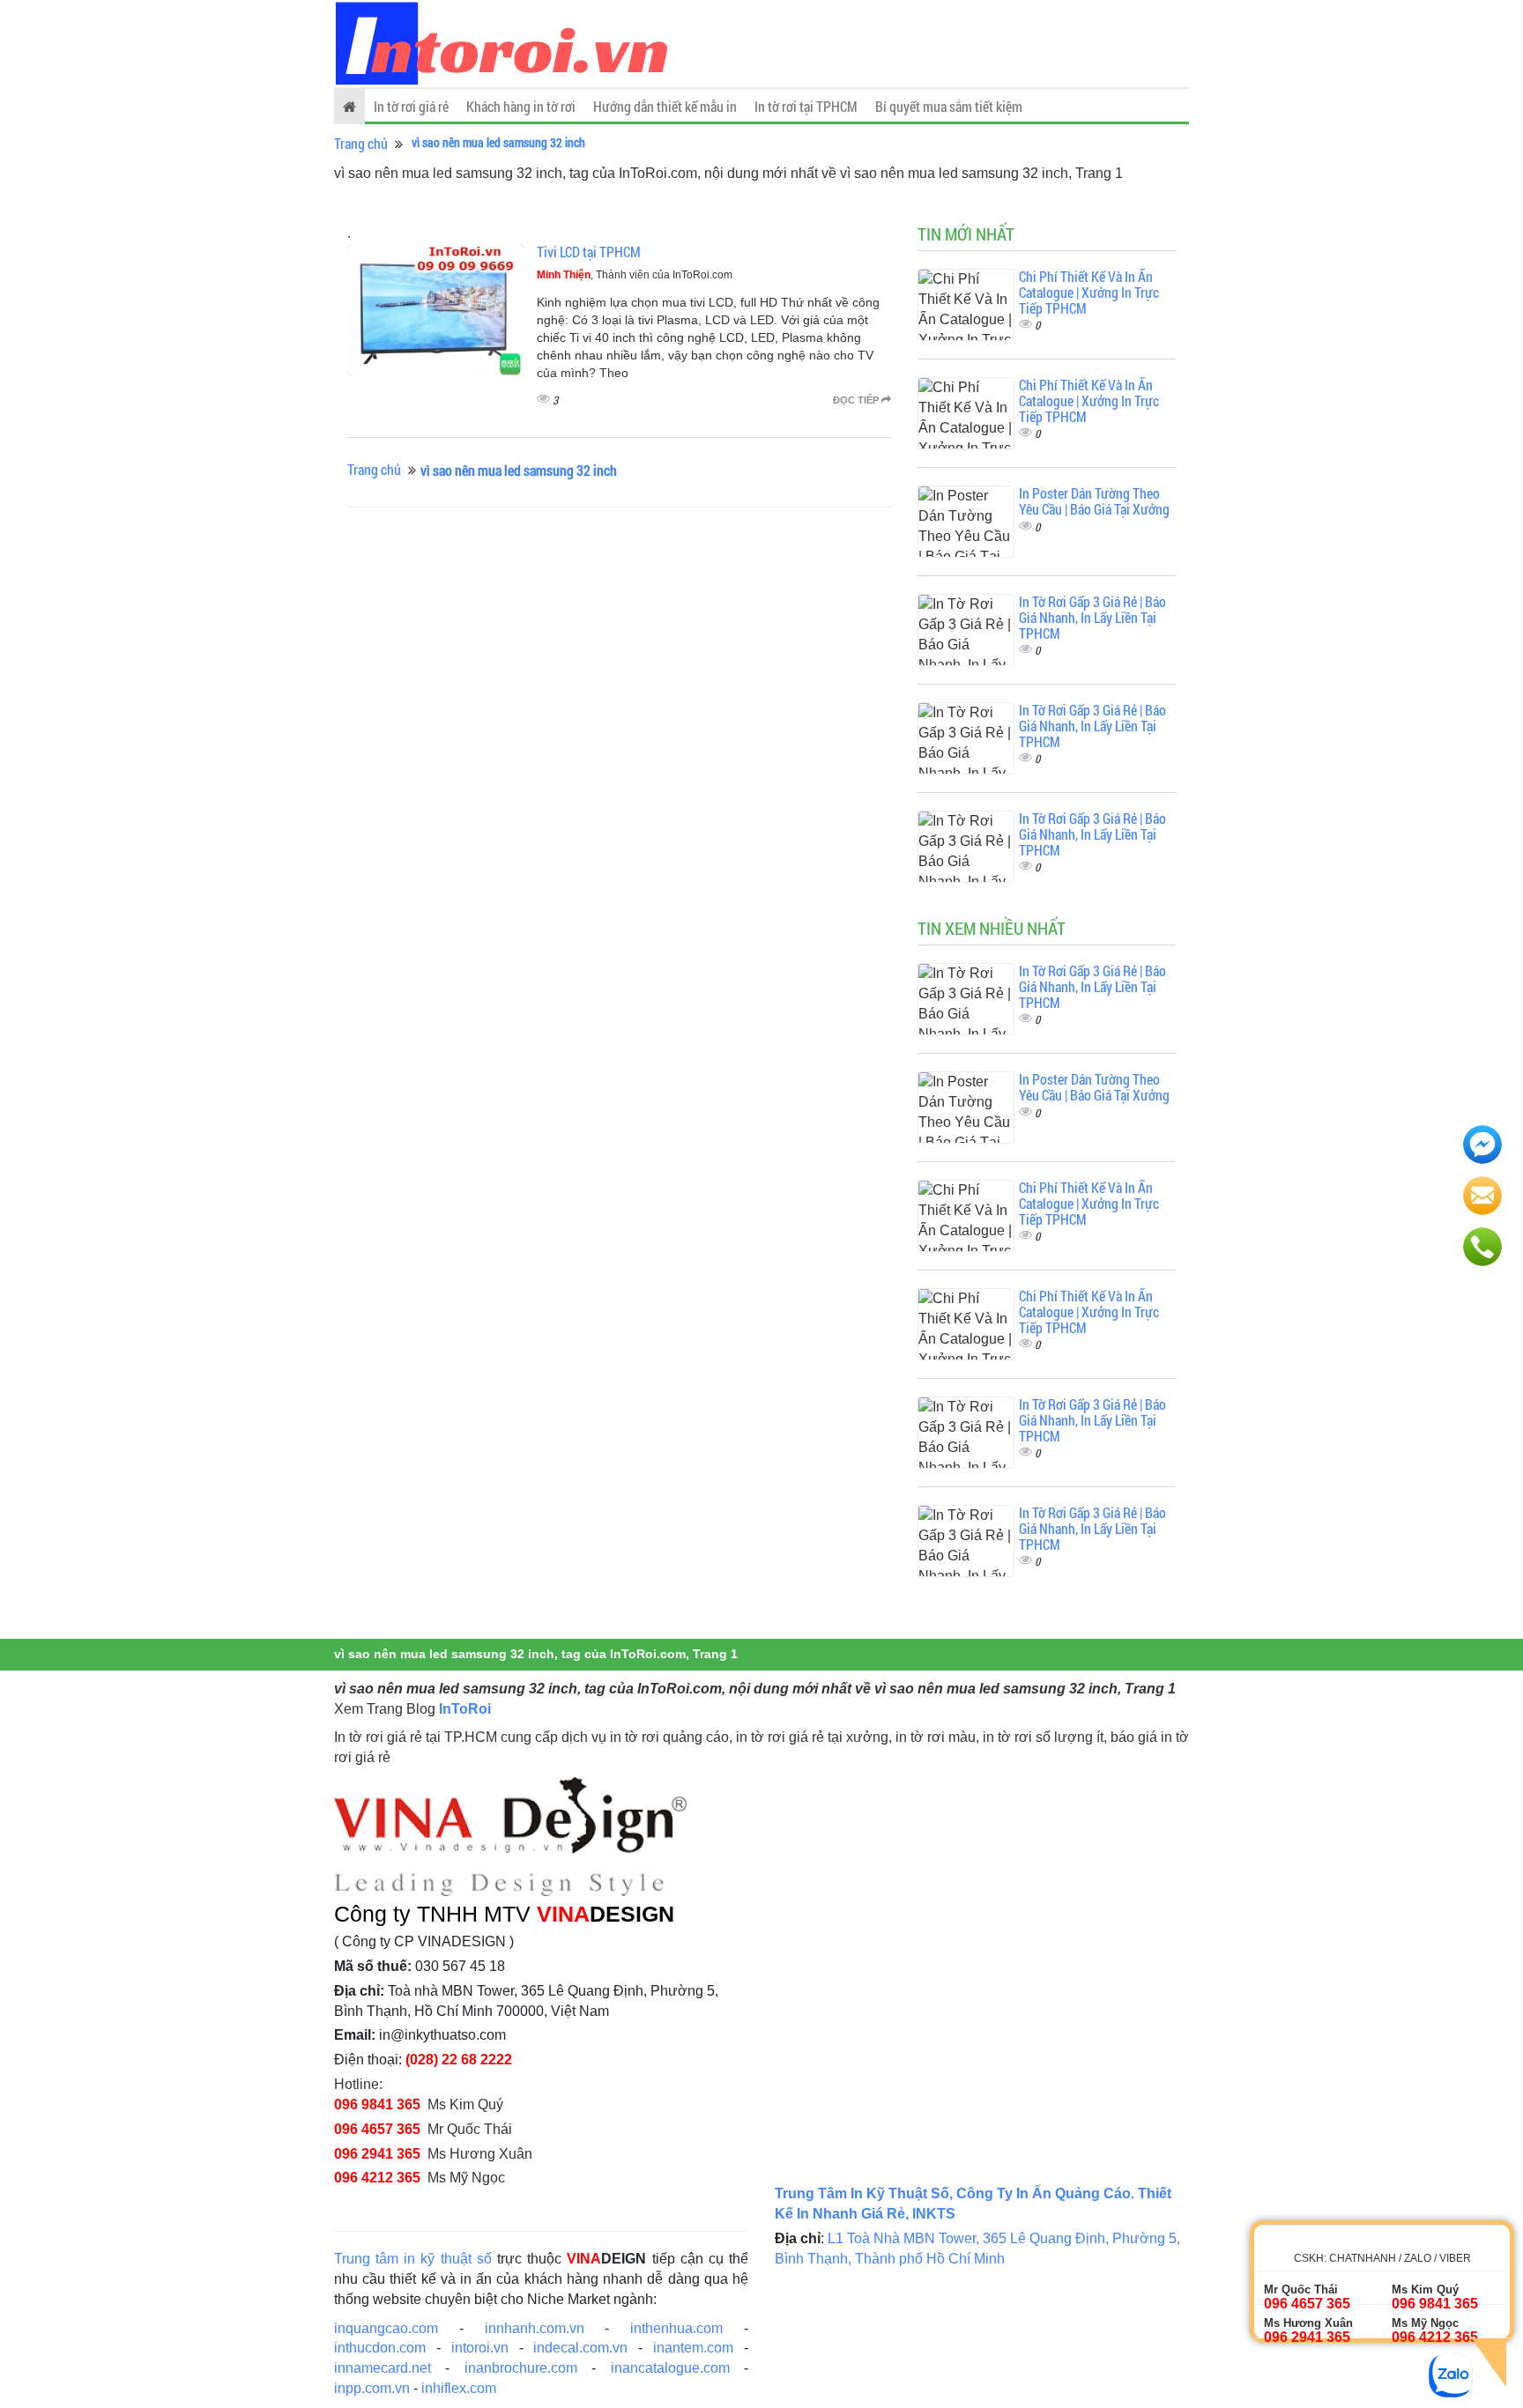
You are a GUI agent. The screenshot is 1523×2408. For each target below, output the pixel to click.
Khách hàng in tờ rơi (521, 106)
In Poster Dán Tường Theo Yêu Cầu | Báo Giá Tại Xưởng (1094, 501)
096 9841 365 (377, 2104)
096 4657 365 (377, 2129)
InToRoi (465, 1709)
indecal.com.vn (580, 2348)
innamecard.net (383, 2368)
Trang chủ (361, 143)
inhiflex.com (459, 2388)
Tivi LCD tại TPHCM (589, 252)
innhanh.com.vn (535, 2328)
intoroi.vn (480, 2348)
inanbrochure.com (521, 2368)
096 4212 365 (377, 2178)
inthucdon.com (380, 2348)
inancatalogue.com (670, 2368)
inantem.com (693, 2348)
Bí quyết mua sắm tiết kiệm (949, 106)
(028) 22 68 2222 (459, 2060)
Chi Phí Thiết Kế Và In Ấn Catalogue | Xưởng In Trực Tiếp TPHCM (1089, 292)
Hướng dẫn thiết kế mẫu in (665, 106)
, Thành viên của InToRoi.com (635, 275)
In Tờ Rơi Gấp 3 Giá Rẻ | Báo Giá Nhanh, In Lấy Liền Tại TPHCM (1092, 617)
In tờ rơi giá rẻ (411, 106)
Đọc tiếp (857, 400)
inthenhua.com (676, 2328)
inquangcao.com (386, 2328)
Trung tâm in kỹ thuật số (413, 2259)
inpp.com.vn (372, 2388)
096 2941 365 (377, 2154)
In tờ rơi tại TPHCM (806, 106)
